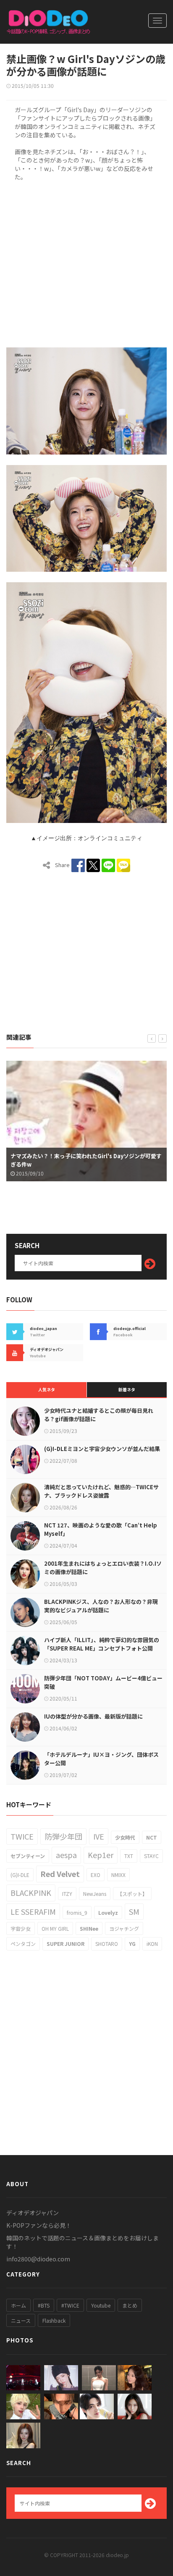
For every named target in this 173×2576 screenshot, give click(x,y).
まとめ (130, 2305)
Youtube (101, 2305)
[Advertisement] (86, 263)
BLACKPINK (31, 1893)
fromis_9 (77, 1912)
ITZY (67, 1894)
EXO (96, 1875)
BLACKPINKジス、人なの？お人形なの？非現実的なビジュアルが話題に (101, 1606)
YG (132, 1944)
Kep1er (101, 1855)
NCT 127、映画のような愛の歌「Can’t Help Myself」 (101, 1529)
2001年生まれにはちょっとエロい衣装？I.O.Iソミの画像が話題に (103, 1568)
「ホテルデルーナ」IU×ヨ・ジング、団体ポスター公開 (101, 1759)
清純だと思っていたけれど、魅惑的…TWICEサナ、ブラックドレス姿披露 (101, 1491)
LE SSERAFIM (33, 1911)
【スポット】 (132, 1894)
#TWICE (70, 2305)
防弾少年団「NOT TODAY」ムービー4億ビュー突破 (103, 1682)
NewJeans (95, 1894)
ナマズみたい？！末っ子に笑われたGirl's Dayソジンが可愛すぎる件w (86, 1160)
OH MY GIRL (55, 1928)
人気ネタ (47, 1389)
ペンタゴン (23, 1944)
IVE (99, 1836)
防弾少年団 (63, 1836)
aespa (66, 1855)
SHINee (89, 1928)
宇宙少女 (21, 1928)
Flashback (54, 2320)
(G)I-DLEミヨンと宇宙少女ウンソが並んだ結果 (102, 1449)
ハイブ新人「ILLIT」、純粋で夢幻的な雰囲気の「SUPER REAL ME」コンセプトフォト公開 (102, 1644)
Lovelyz (108, 1912)
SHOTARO (107, 1944)
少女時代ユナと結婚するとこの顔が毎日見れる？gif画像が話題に (99, 1415)
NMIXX (118, 1875)
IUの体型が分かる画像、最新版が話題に (93, 1716)
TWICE (22, 1836)
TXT (129, 1856)
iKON (152, 1944)
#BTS (44, 2305)
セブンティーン (28, 1856)
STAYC (151, 1856)
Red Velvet (60, 1874)
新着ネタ (127, 1389)
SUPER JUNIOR (66, 1944)
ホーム (18, 2305)
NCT (152, 1837)
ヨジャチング (124, 1928)
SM (134, 1911)
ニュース (21, 2320)
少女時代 (125, 1837)
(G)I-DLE (20, 1875)
